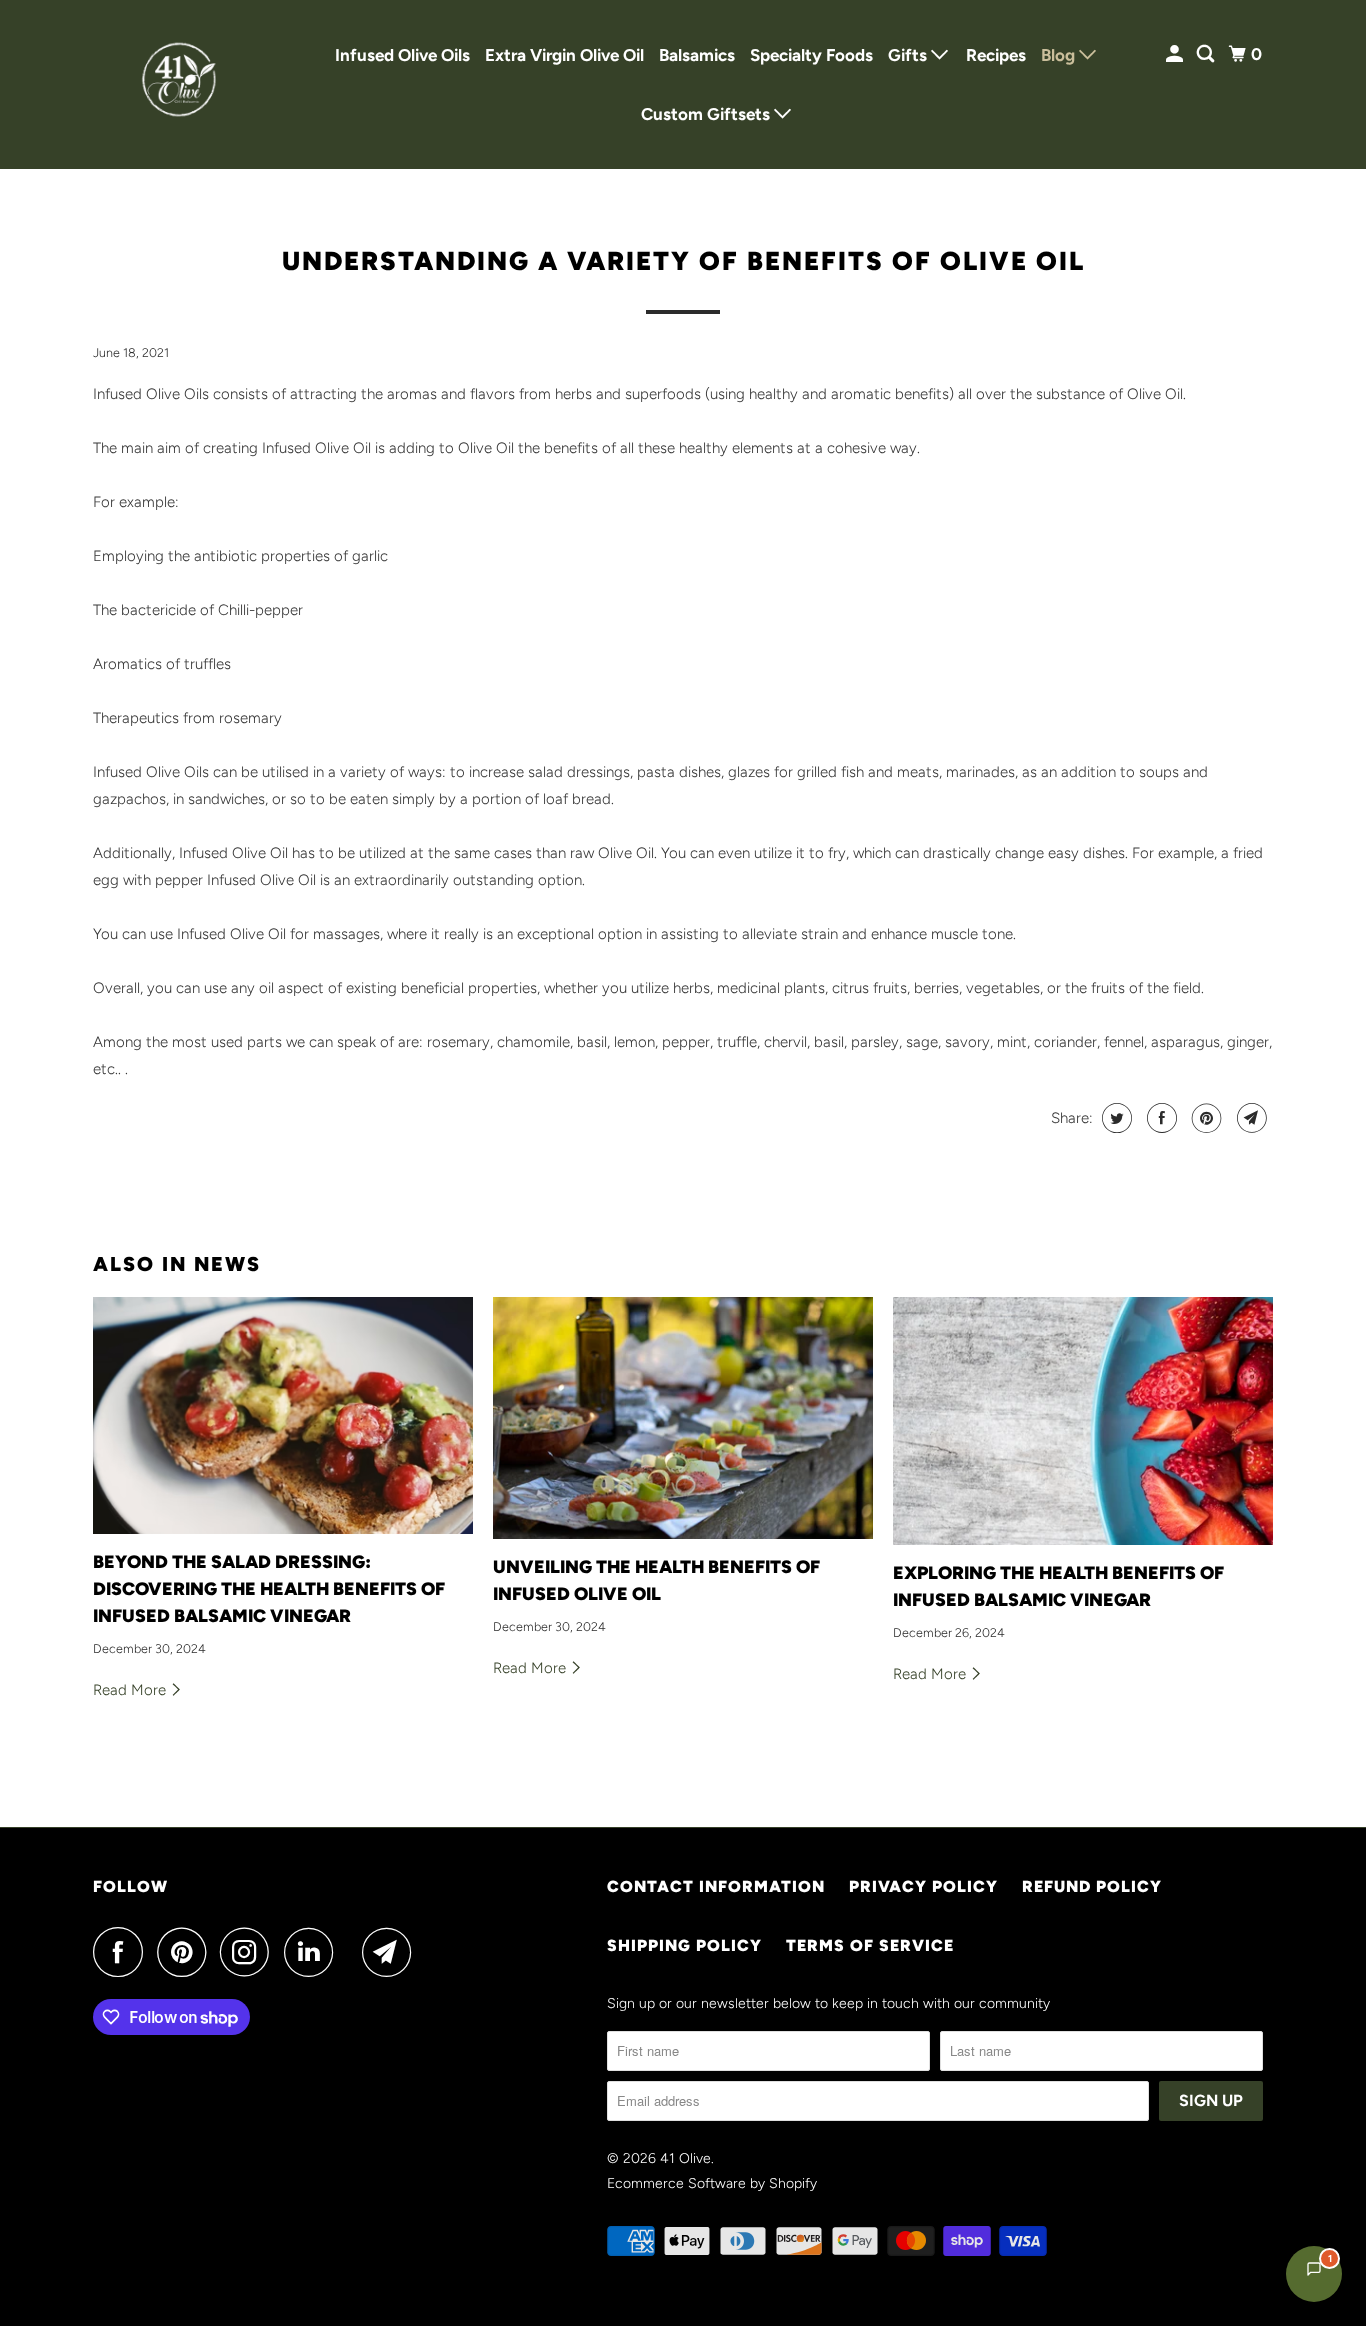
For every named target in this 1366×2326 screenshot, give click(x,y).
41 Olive (685, 2158)
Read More (131, 1690)
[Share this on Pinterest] (1204, 1118)
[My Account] (1176, 54)
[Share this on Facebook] (1159, 1118)
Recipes (996, 55)
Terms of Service (870, 1945)
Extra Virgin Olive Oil (564, 55)
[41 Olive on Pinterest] (186, 1952)
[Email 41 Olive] (392, 1952)
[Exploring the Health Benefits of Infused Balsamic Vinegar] (1083, 1421)
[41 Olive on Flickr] (353, 1952)
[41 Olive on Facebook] (123, 1952)
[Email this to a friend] (1249, 1118)
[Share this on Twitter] (1114, 1118)
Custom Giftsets (707, 114)
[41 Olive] (183, 84)
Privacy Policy (923, 1886)
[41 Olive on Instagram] (250, 1952)
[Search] (1207, 54)
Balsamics (697, 55)
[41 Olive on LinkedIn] (314, 1952)
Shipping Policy (684, 1945)
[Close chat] (1298, 1836)
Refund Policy (1092, 1886)
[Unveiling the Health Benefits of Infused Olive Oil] (683, 1418)
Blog (1060, 55)
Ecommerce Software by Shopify (712, 2183)
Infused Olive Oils (402, 55)
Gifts (909, 55)
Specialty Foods (811, 55)
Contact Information (716, 1886)
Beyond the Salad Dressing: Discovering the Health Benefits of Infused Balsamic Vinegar (269, 1589)
